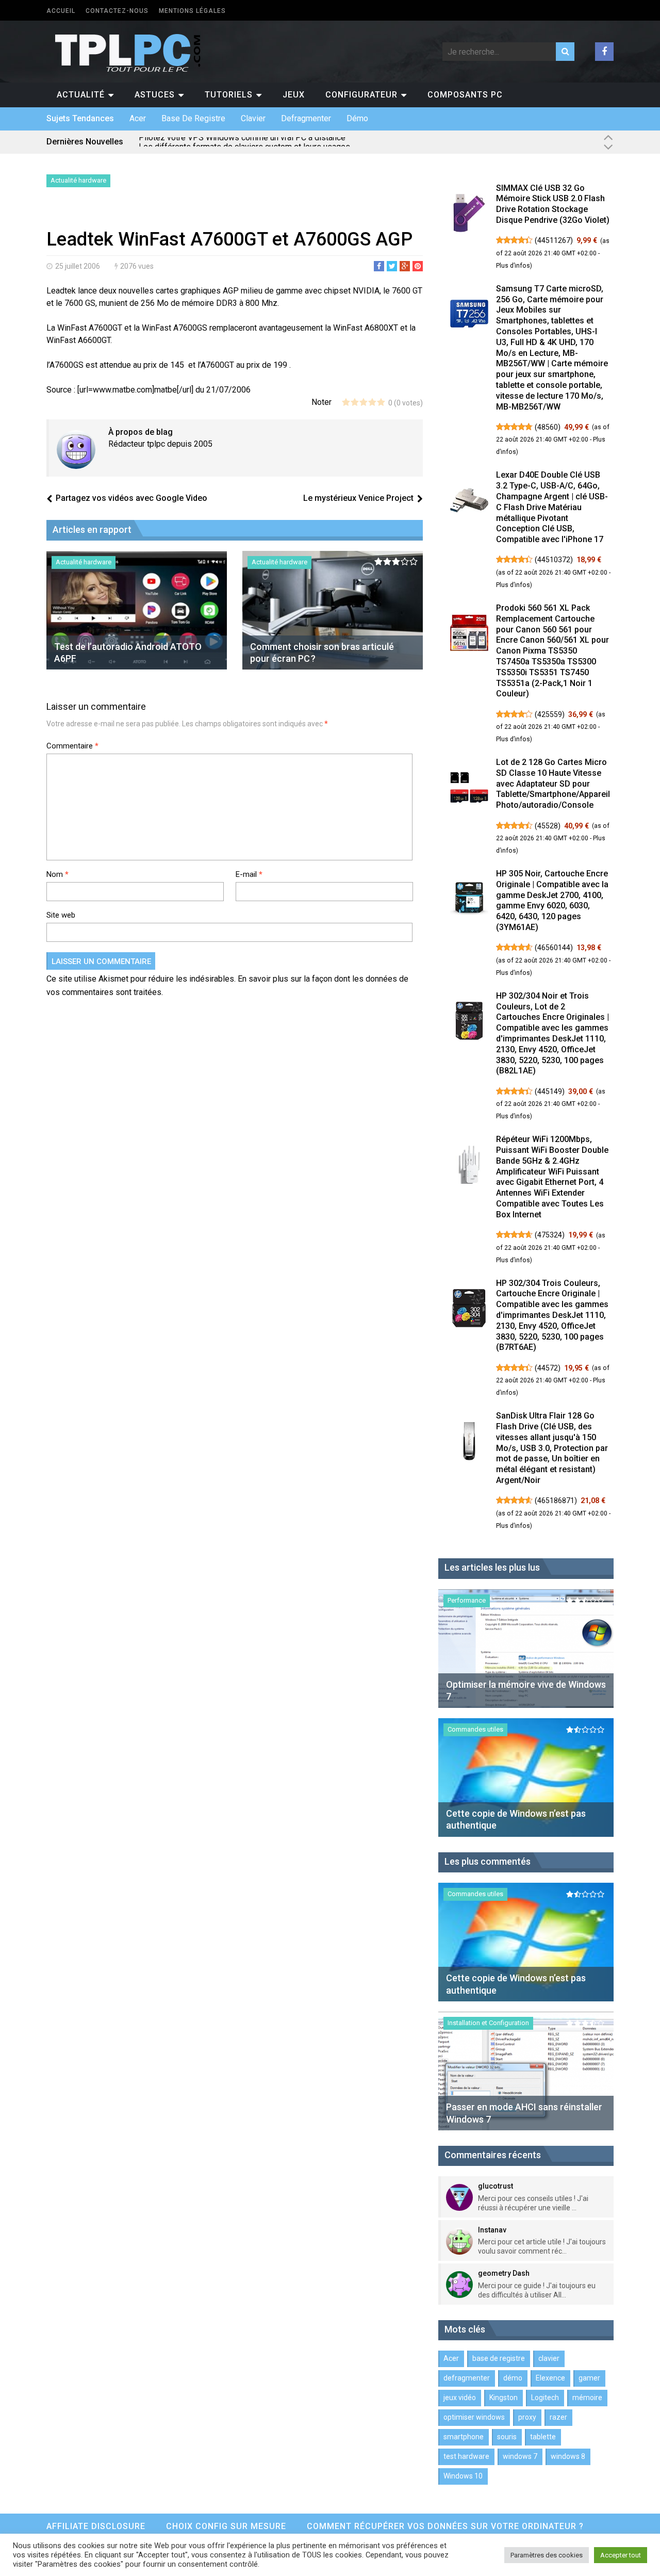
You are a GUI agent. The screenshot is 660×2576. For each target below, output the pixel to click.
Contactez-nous (117, 11)
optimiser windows (474, 2417)
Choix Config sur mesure (226, 2526)
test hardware (466, 2456)
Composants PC (465, 95)
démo (357, 118)
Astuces (155, 95)
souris (507, 2437)
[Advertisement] (167, 210)
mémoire (587, 2398)
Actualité (81, 95)
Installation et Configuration (488, 2023)
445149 (550, 1091)
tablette (543, 2437)
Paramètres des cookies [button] (547, 2555)
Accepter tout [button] (621, 2555)
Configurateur (361, 95)
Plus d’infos (513, 266)
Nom (57, 874)
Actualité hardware (78, 180)
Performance (467, 1600)
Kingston (504, 2398)
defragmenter (306, 118)
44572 (548, 1368)
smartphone (464, 2437)
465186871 (556, 1501)
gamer (589, 2378)
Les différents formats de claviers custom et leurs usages (244, 142)
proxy (527, 2417)
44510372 (554, 560)
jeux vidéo (460, 2398)
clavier (253, 118)
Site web (61, 915)
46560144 (554, 948)
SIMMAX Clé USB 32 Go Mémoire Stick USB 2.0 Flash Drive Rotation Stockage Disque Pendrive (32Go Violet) (553, 204)
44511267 (554, 240)
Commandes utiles (475, 1729)
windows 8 (568, 2456)
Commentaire (72, 746)
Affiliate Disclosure (96, 2526)
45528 (548, 826)
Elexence (550, 2378)
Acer (138, 118)
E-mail (249, 874)
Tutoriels (229, 95)
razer (558, 2417)
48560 (548, 427)
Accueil (61, 11)
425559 (550, 714)
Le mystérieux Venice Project (358, 498)
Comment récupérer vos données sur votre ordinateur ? (445, 2526)
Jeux (294, 95)
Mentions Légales (192, 11)
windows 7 (520, 2456)
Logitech (545, 2398)
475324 (550, 1235)
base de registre (193, 118)
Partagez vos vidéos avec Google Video (131, 498)
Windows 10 (463, 2476)
